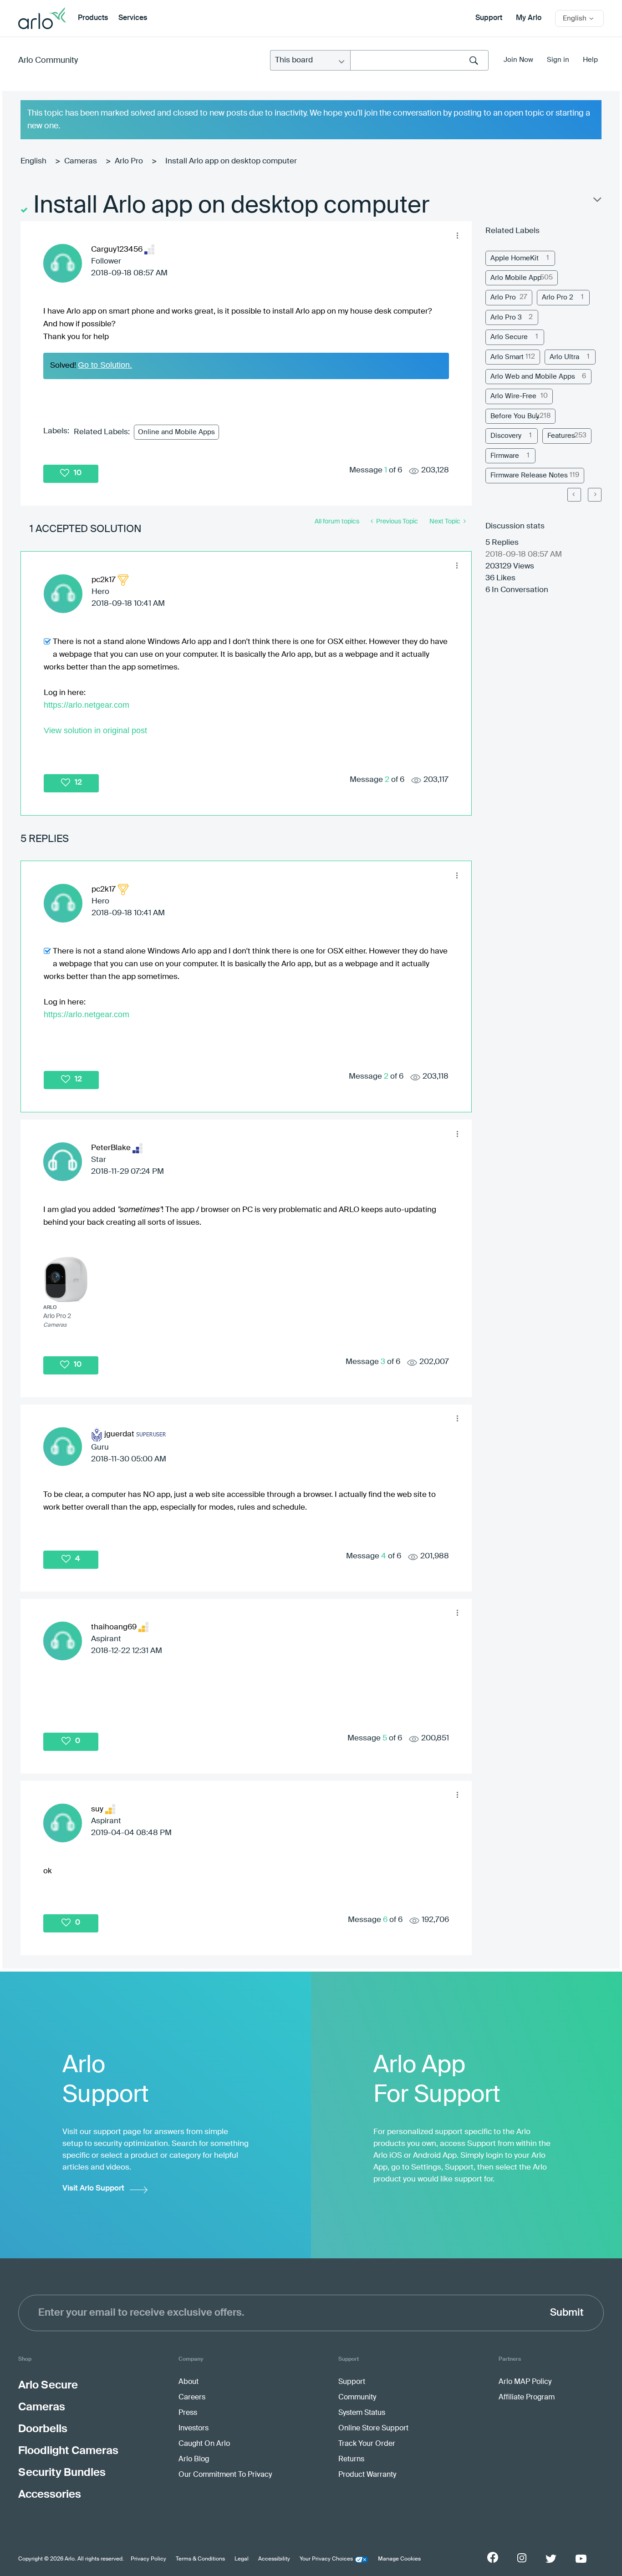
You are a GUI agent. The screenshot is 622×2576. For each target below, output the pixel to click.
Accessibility (274, 2559)
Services (133, 18)
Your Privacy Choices (326, 2559)
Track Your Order (367, 2444)
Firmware (505, 456)
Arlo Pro (129, 161)
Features (561, 436)
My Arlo (529, 18)
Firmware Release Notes (529, 475)
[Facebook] (493, 2557)
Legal (242, 2559)
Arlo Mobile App (516, 278)
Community (357, 2398)
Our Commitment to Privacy (225, 2475)
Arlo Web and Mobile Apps (533, 377)
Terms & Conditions (200, 2559)
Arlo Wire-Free (513, 396)
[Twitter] (551, 2559)
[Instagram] (522, 2558)
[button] (458, 235)
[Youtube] (581, 2559)
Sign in (558, 60)
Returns (351, 2459)
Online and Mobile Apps (176, 432)
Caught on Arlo (204, 2444)
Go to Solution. (105, 365)
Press (188, 2413)
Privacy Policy (148, 2559)
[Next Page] (595, 495)
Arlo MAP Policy (525, 2382)
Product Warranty (367, 2475)
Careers (192, 2398)
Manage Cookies (399, 2559)
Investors (194, 2429)
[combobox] (419, 60)
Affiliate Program (527, 2398)
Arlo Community (48, 61)
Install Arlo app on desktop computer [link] (231, 161)
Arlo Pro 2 (558, 297)
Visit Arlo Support (93, 2188)
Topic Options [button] (597, 202)
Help (590, 60)
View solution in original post (95, 730)
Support (489, 18)
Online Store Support (373, 2429)
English (33, 161)
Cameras (81, 161)
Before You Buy (515, 416)
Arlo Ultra (564, 357)
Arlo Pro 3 (506, 317)
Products (93, 18)
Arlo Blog (194, 2459)
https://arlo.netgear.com (87, 705)
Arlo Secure (509, 337)
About (189, 2382)
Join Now (518, 60)
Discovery (506, 436)
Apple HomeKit (515, 258)
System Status (362, 2413)
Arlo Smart (507, 357)
